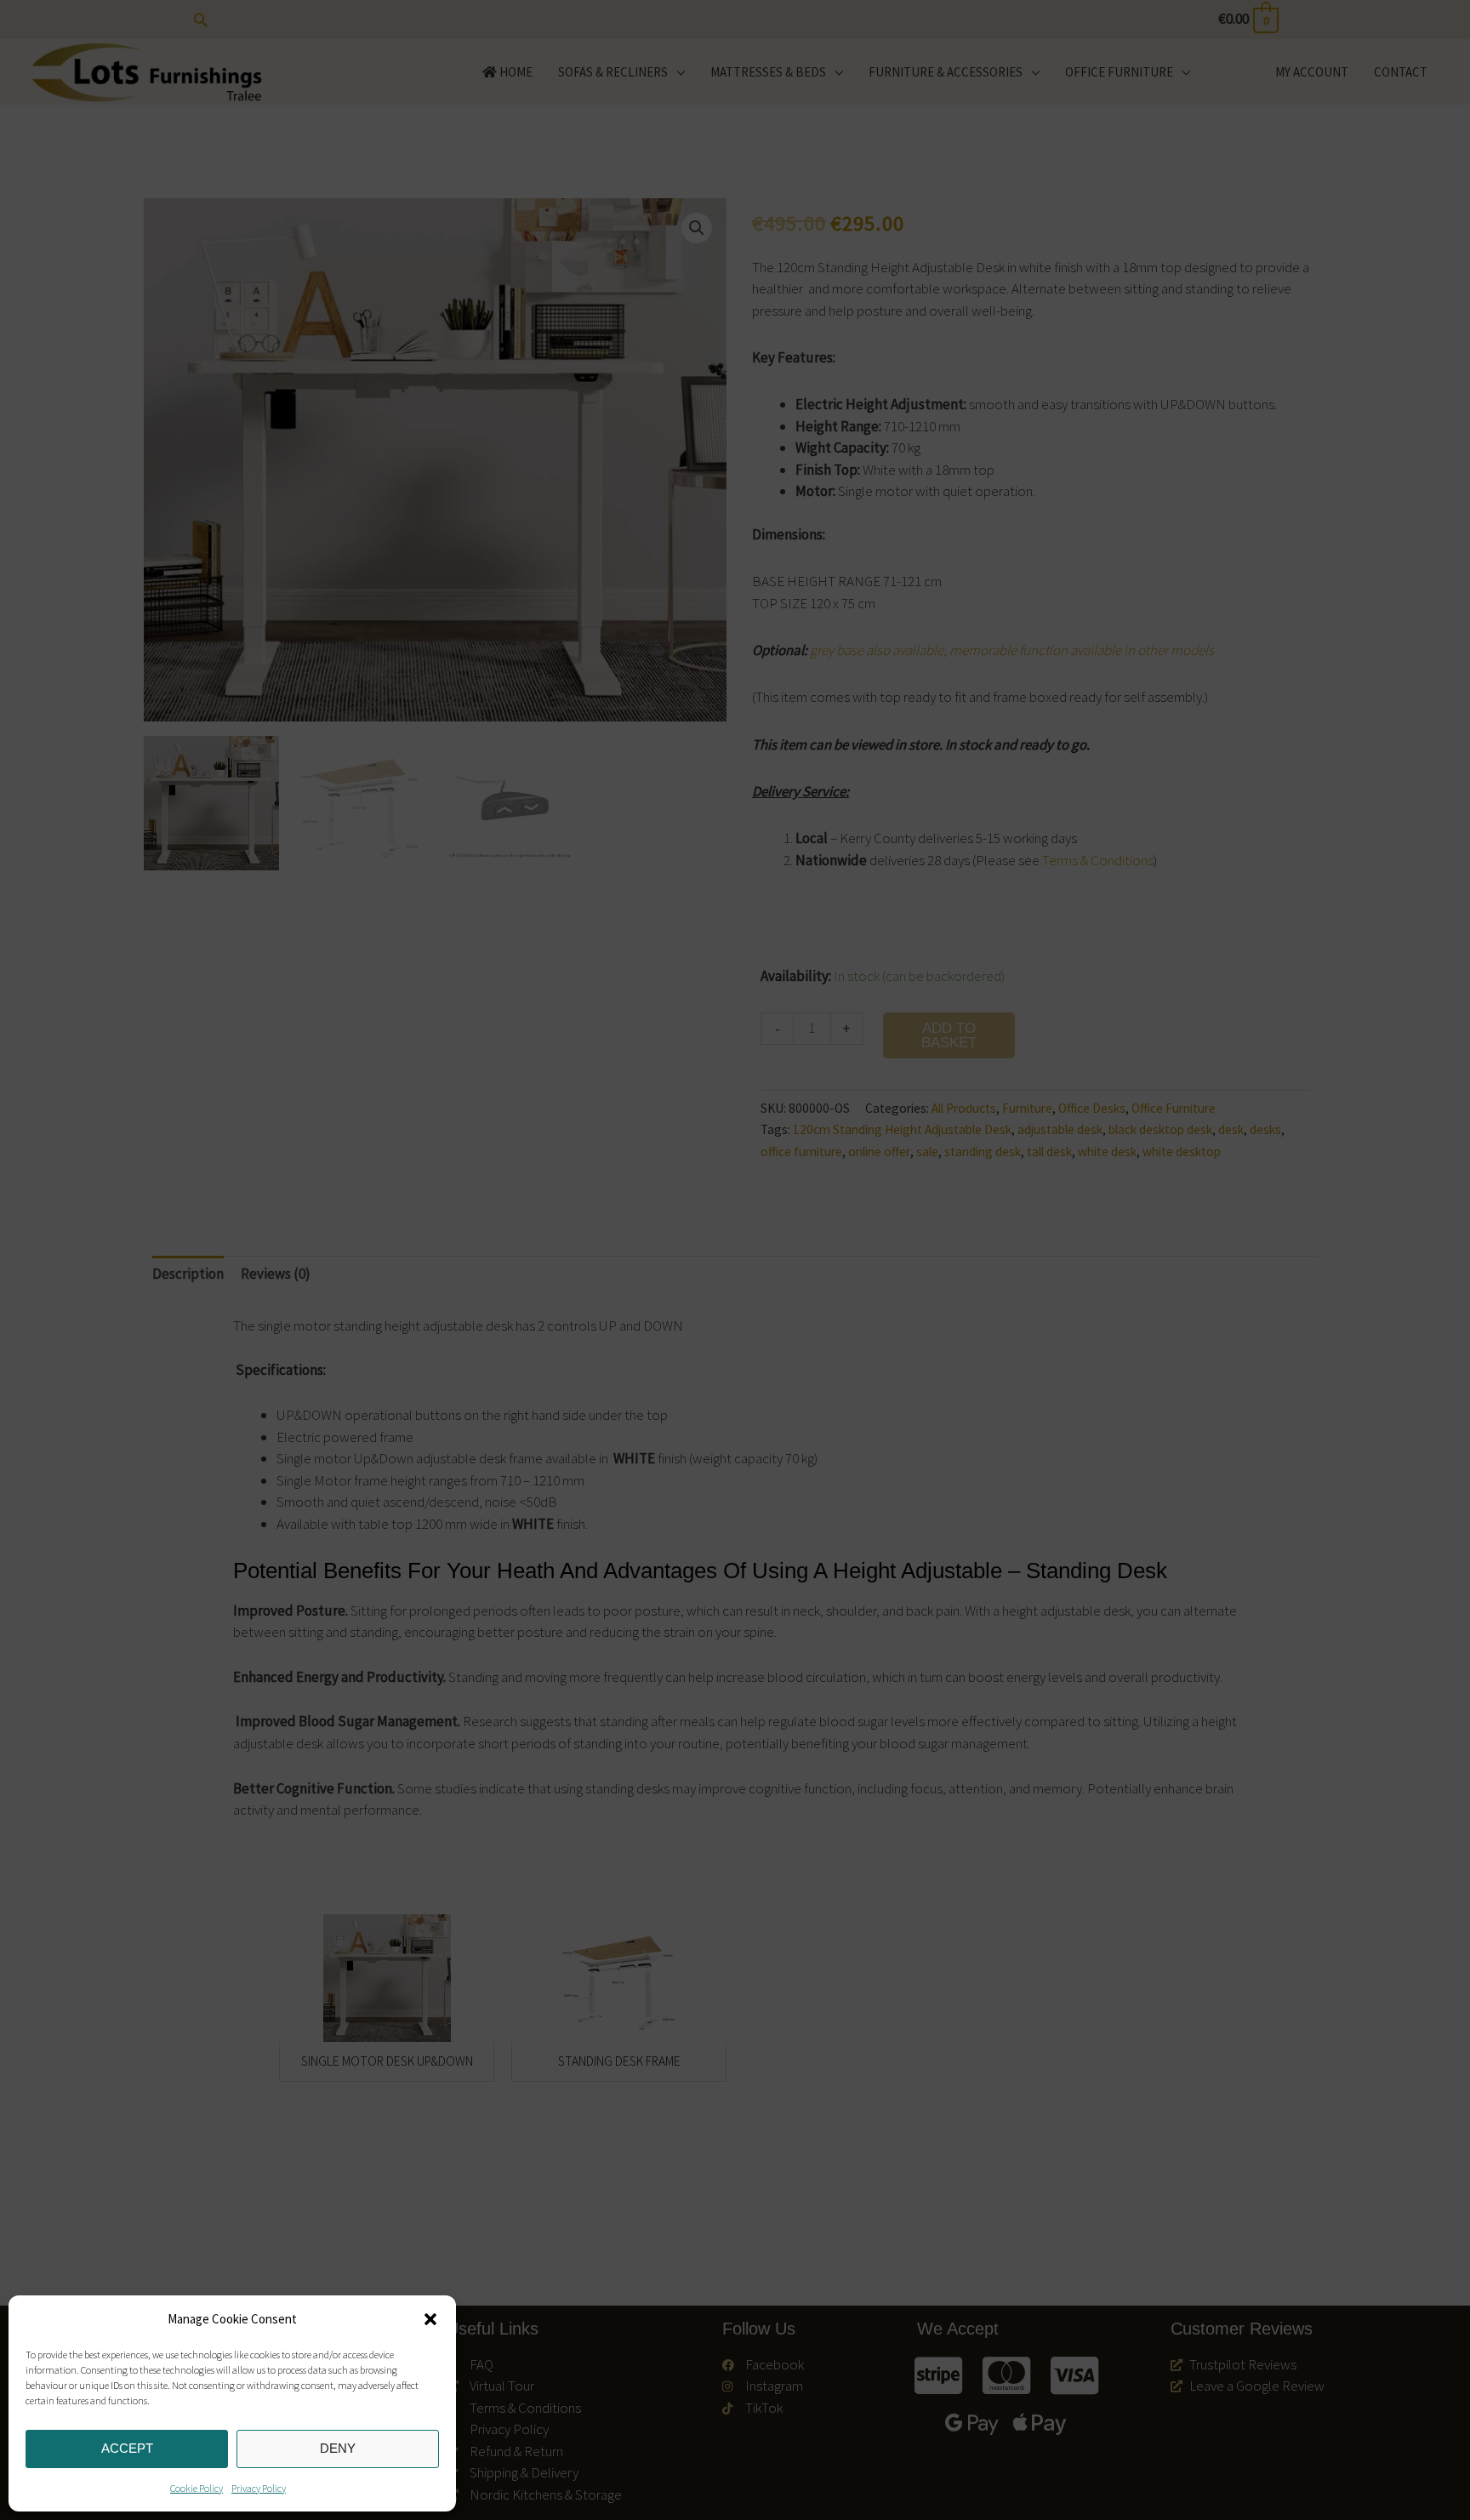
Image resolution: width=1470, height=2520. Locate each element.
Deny (338, 2448)
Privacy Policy (259, 2488)
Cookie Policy (197, 2488)
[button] (430, 2319)
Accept (127, 2448)
